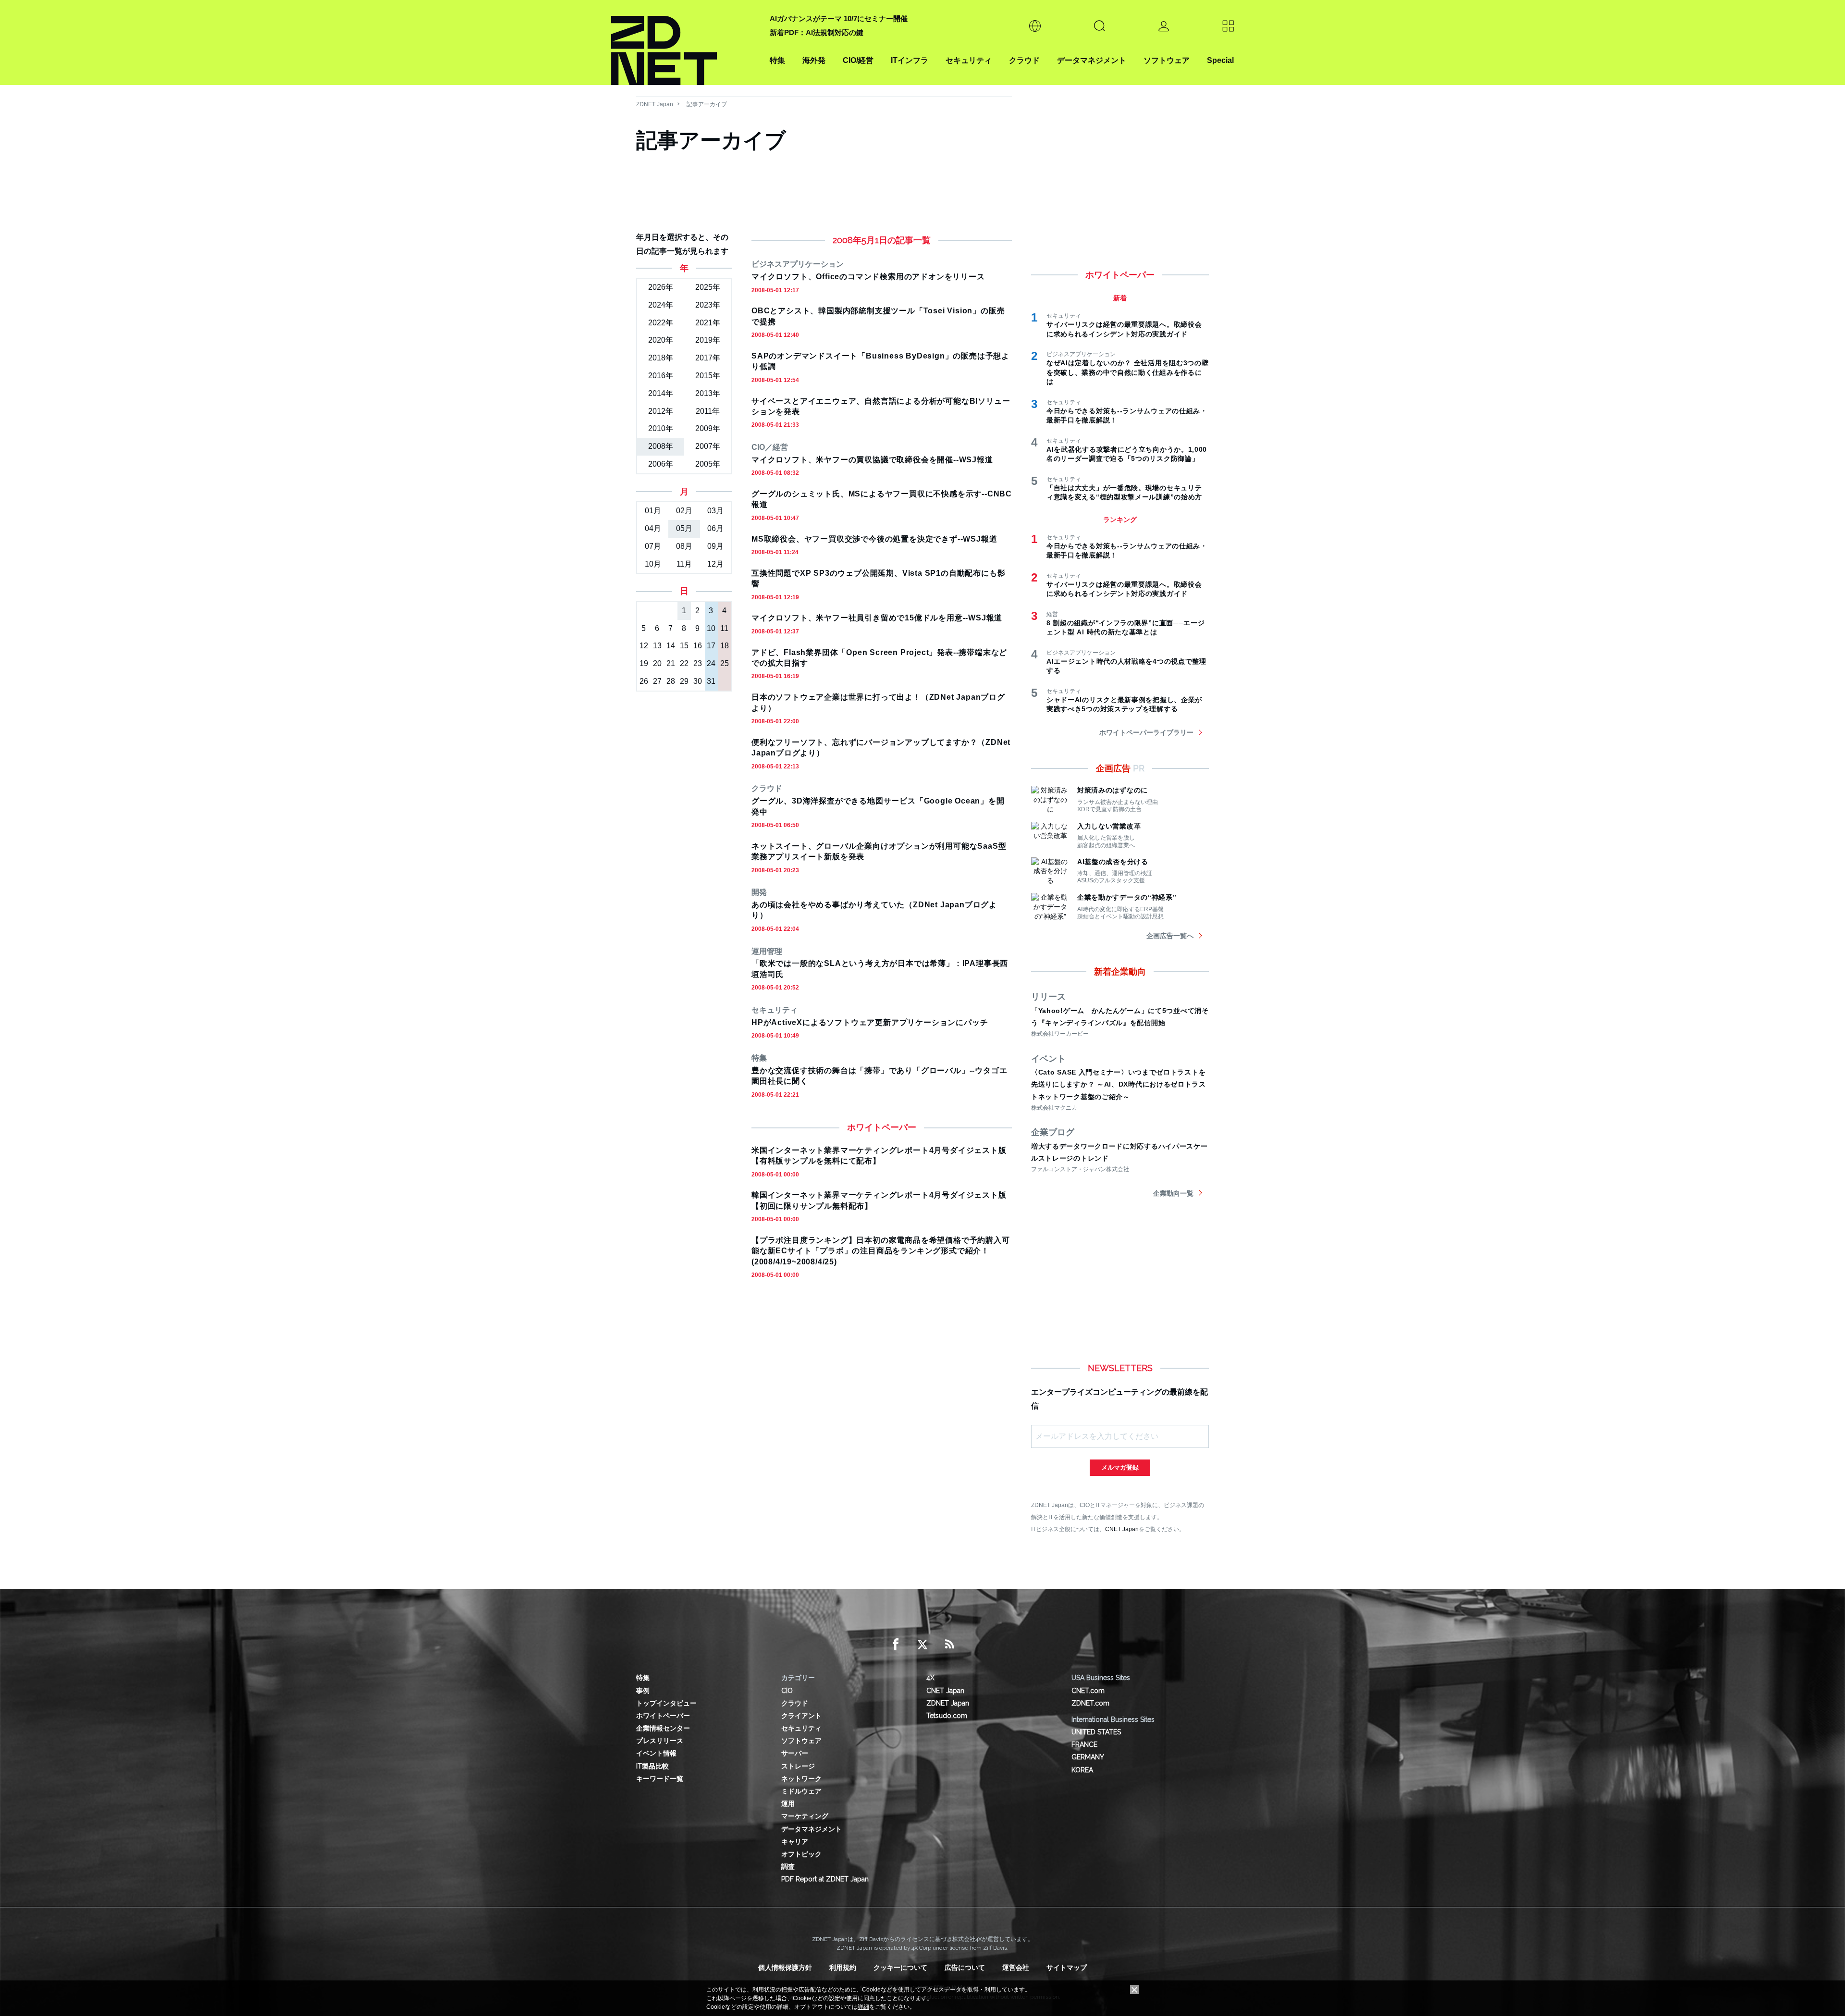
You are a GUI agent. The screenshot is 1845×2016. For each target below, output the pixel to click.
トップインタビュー (666, 1703)
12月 (715, 564)
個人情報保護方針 (785, 1967)
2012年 (661, 411)
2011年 (708, 411)
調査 (788, 1867)
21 (671, 663)
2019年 (708, 340)
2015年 (708, 376)
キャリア (795, 1842)
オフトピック (801, 1854)
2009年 (708, 428)
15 (684, 646)
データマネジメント (1092, 60)
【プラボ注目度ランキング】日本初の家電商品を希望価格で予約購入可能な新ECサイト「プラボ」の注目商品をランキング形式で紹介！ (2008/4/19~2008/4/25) (881, 1251)
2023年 (708, 305)
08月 (684, 546)
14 (671, 646)
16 (698, 646)
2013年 (708, 393)
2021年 (708, 323)
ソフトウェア (1167, 60)
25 (725, 663)
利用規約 (843, 1967)
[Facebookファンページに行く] (896, 1645)
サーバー (795, 1753)
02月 (684, 511)
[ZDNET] (685, 43)
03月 (715, 511)
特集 (777, 60)
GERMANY (1088, 1757)
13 (657, 646)
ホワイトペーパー (663, 1716)
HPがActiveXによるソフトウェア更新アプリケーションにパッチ (870, 1022)
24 (711, 663)
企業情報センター (663, 1728)
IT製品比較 (652, 1766)
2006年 (661, 464)
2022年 (661, 323)
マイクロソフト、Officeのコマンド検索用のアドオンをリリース (868, 277)
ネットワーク (801, 1779)
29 (684, 681)
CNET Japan (1122, 1529)
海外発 (814, 60)
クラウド (1024, 60)
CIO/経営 (858, 60)
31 (711, 681)
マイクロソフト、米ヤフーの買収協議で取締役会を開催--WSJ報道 (872, 460)
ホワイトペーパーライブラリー (1146, 732)
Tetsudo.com (947, 1716)
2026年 (661, 287)
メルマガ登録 (1120, 1467)
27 (657, 681)
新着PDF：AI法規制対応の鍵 (817, 32)
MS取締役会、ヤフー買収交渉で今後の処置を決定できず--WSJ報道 (874, 539)
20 (657, 663)
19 (644, 663)
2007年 (708, 446)
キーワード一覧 (660, 1779)
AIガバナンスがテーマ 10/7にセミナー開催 (839, 19)
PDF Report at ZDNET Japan (825, 1879)
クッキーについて (900, 1967)
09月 (715, 546)
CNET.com (1088, 1691)
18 (725, 646)
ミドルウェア (801, 1791)
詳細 (863, 2007)
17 (711, 646)
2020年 (661, 340)
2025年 (708, 287)
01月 (653, 511)
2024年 (661, 305)
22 (684, 663)
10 (711, 628)
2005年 (708, 464)
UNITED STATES (1096, 1732)
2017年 (708, 358)
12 (644, 646)
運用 (788, 1804)
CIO (787, 1691)
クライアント (801, 1716)
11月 (684, 564)
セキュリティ (969, 60)
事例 (643, 1691)
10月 (653, 564)
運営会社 (1016, 1967)
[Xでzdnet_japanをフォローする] (922, 1645)
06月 (715, 528)
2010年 (661, 428)
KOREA (1082, 1770)
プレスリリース (660, 1741)
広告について (965, 1967)
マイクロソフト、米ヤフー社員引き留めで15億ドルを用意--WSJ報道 (877, 618)
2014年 (661, 393)
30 (698, 681)
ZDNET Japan (655, 104)
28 (671, 681)
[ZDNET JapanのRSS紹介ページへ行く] (949, 1645)
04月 (653, 528)
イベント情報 (656, 1753)
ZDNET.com (1090, 1703)
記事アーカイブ (707, 104)
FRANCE (1084, 1744)
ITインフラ (910, 60)
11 (724, 628)
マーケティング (805, 1816)
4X (930, 1678)
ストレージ (798, 1766)
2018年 (661, 358)
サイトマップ (1067, 1967)
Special (1220, 60)
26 (644, 681)
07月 (653, 546)
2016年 (661, 376)
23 (698, 663)
